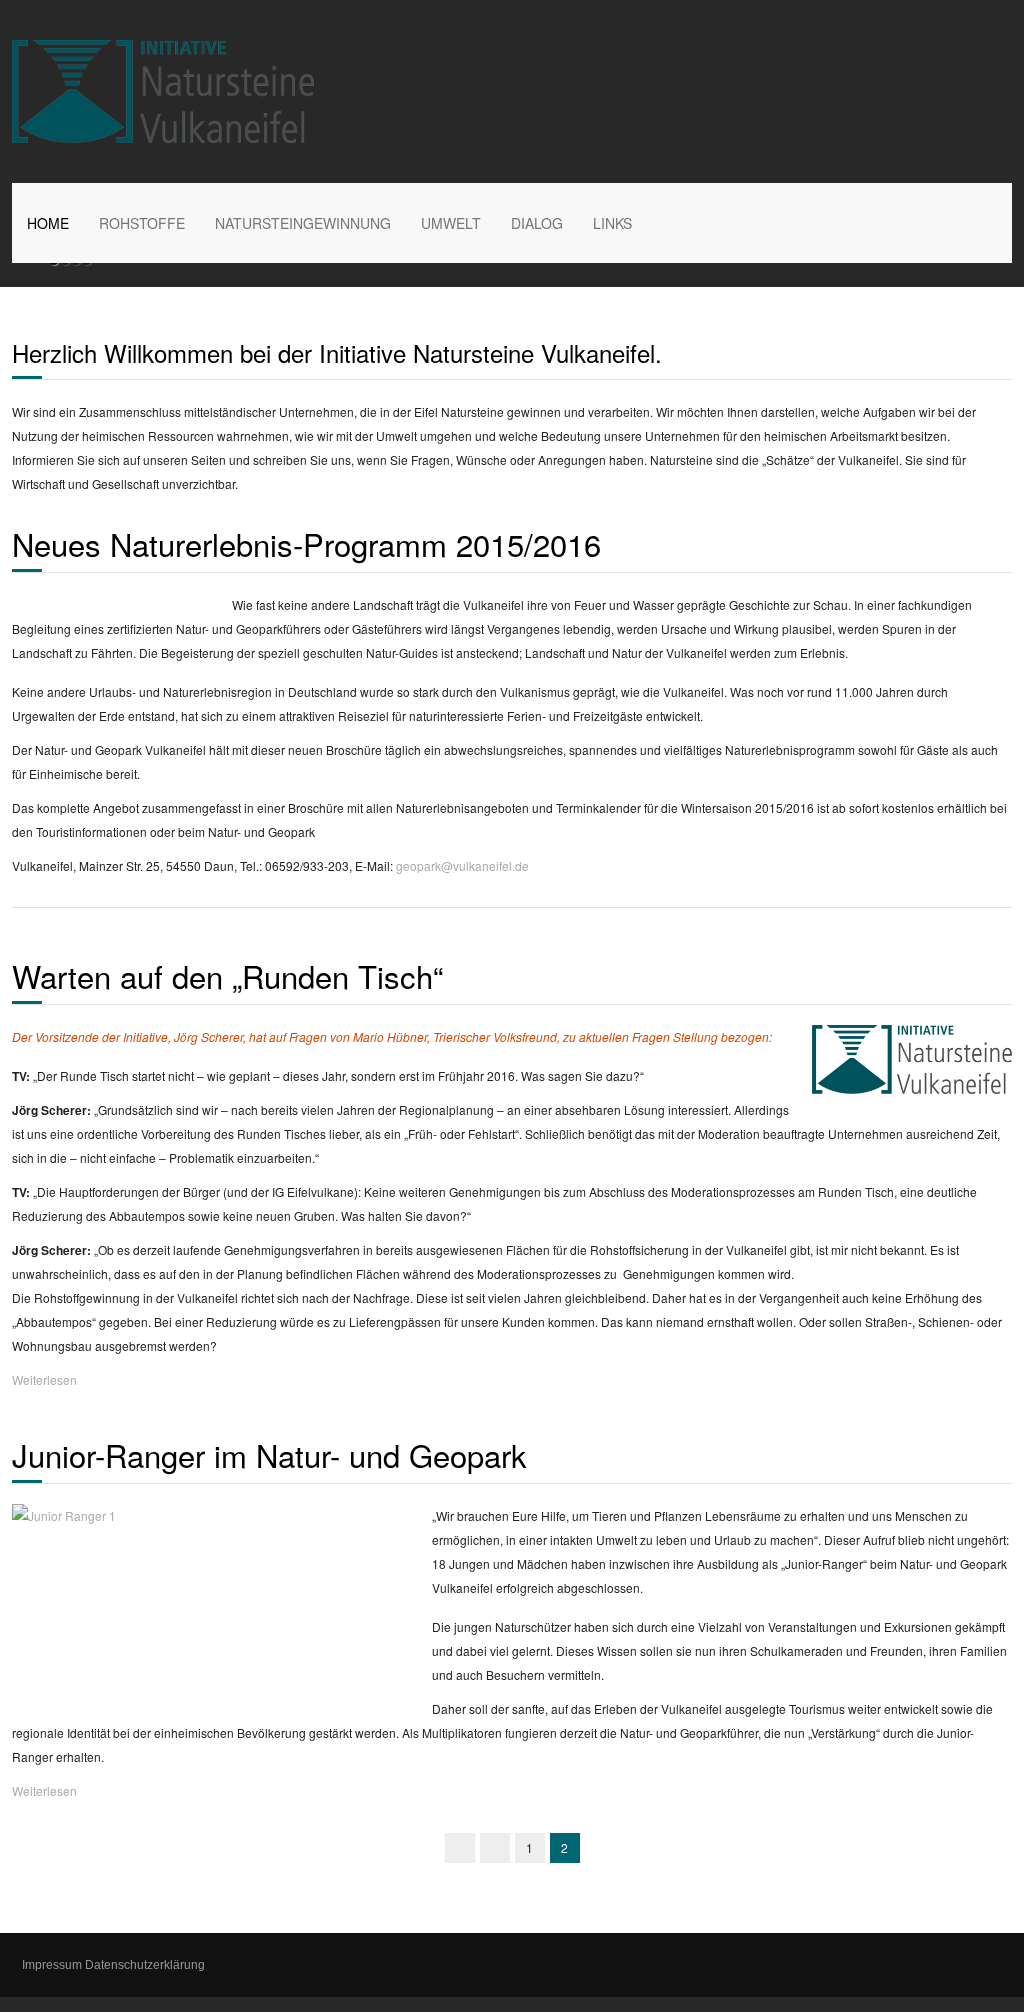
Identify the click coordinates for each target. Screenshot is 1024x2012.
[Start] (460, 1848)
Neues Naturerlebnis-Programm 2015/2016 (306, 543)
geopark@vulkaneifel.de (462, 865)
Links (612, 223)
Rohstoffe (142, 223)
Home (48, 223)
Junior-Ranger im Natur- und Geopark (269, 1454)
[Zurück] (495, 1848)
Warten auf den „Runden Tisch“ (227, 975)
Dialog (537, 223)
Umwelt (451, 223)
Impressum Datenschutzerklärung (113, 1965)
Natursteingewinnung (303, 223)
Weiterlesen (44, 1379)
